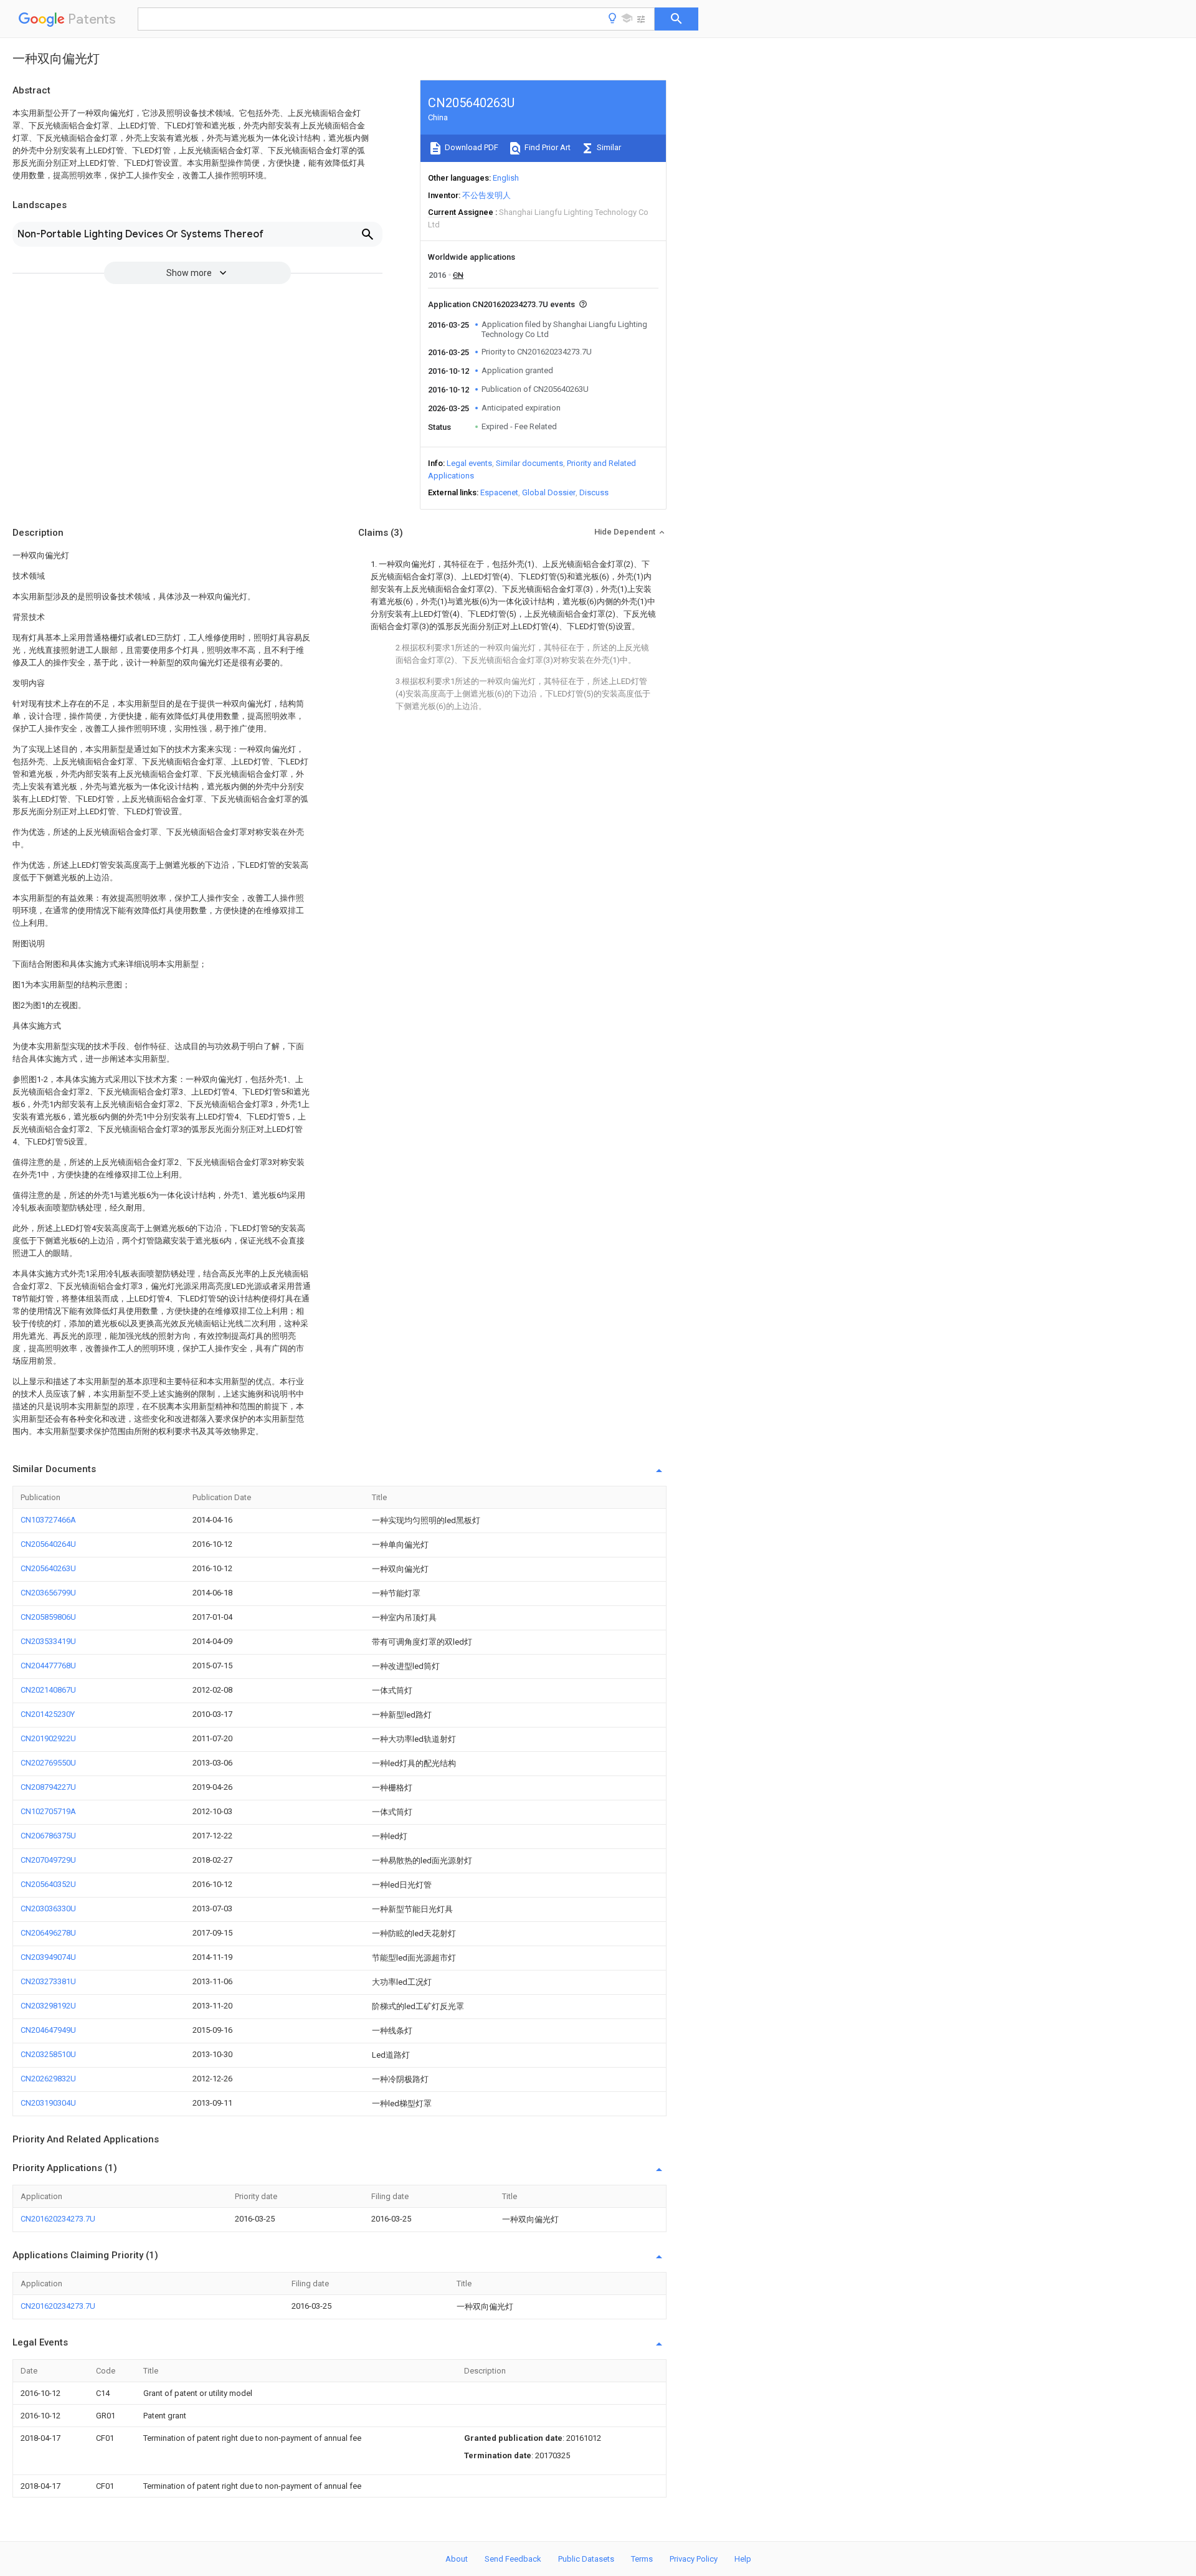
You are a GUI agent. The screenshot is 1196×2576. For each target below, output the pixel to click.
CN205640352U (48, 1884)
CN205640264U (48, 1544)
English (506, 178)
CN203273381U (48, 1981)
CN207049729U (48, 1860)
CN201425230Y (48, 1714)
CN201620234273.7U (58, 2219)
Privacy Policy (694, 2559)
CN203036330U (48, 1908)
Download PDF (471, 147)
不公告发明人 (486, 195)
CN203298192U (48, 2006)
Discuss (594, 492)
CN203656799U (48, 1593)
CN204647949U (48, 2030)
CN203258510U (48, 2054)
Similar (608, 147)
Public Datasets (586, 2559)
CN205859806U (48, 1617)
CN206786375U (48, 1836)
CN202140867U (48, 1690)
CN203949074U (48, 1957)
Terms (642, 2559)
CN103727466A (48, 1520)
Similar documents (529, 463)
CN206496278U (48, 1933)
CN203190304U (48, 2103)
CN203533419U (48, 1641)
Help (743, 2559)
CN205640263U (48, 1568)
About (457, 2559)
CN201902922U (48, 1738)
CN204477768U (48, 1666)
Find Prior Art (547, 147)
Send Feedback (513, 2559)
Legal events (469, 463)
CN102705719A (48, 1811)
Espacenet (499, 492)
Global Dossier (549, 492)
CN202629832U (48, 2079)
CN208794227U (48, 1787)
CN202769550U (48, 1763)
